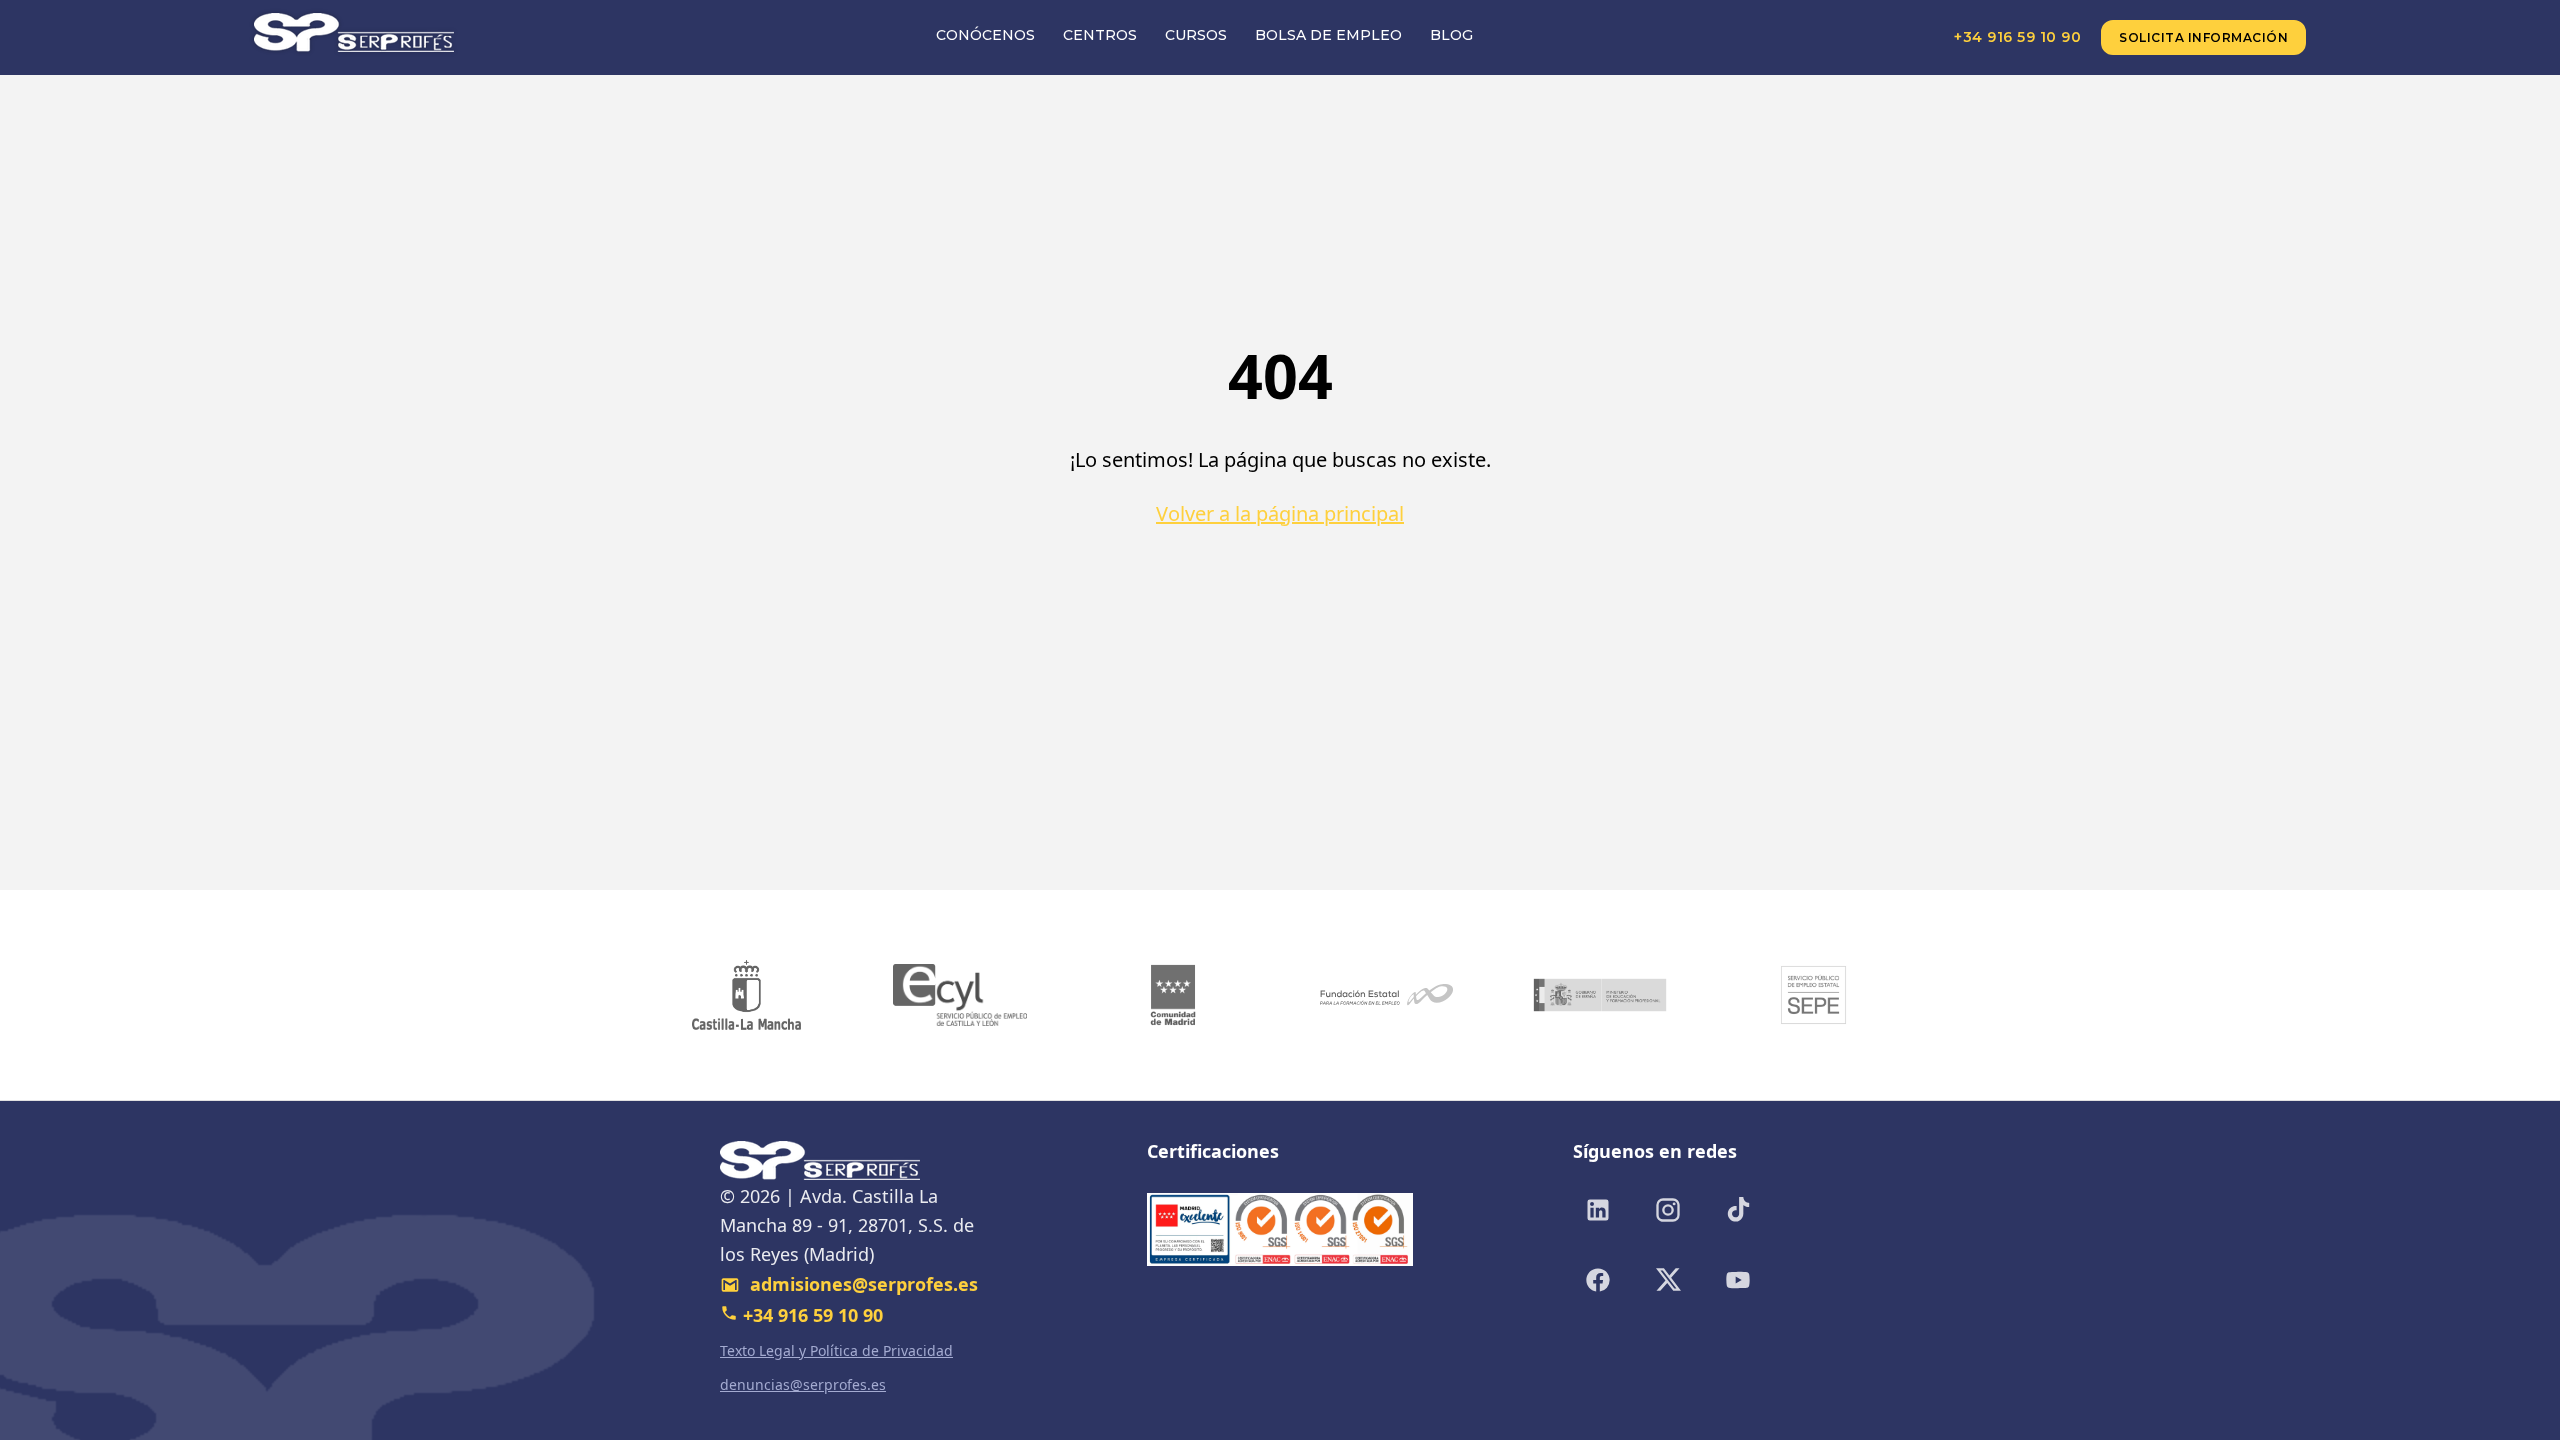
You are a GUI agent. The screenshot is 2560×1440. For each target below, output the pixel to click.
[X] (1668, 1280)
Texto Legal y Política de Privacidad (836, 1350)
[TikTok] (1738, 1210)
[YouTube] (1738, 1280)
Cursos (1196, 35)
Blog (1451, 35)
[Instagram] (1668, 1210)
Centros (1100, 35)
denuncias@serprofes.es (803, 1384)
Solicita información (2203, 37)
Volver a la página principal (1280, 513)
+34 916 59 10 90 (2017, 37)
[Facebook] (1598, 1280)
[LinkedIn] (1598, 1210)
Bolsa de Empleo (1328, 35)
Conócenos (985, 35)
